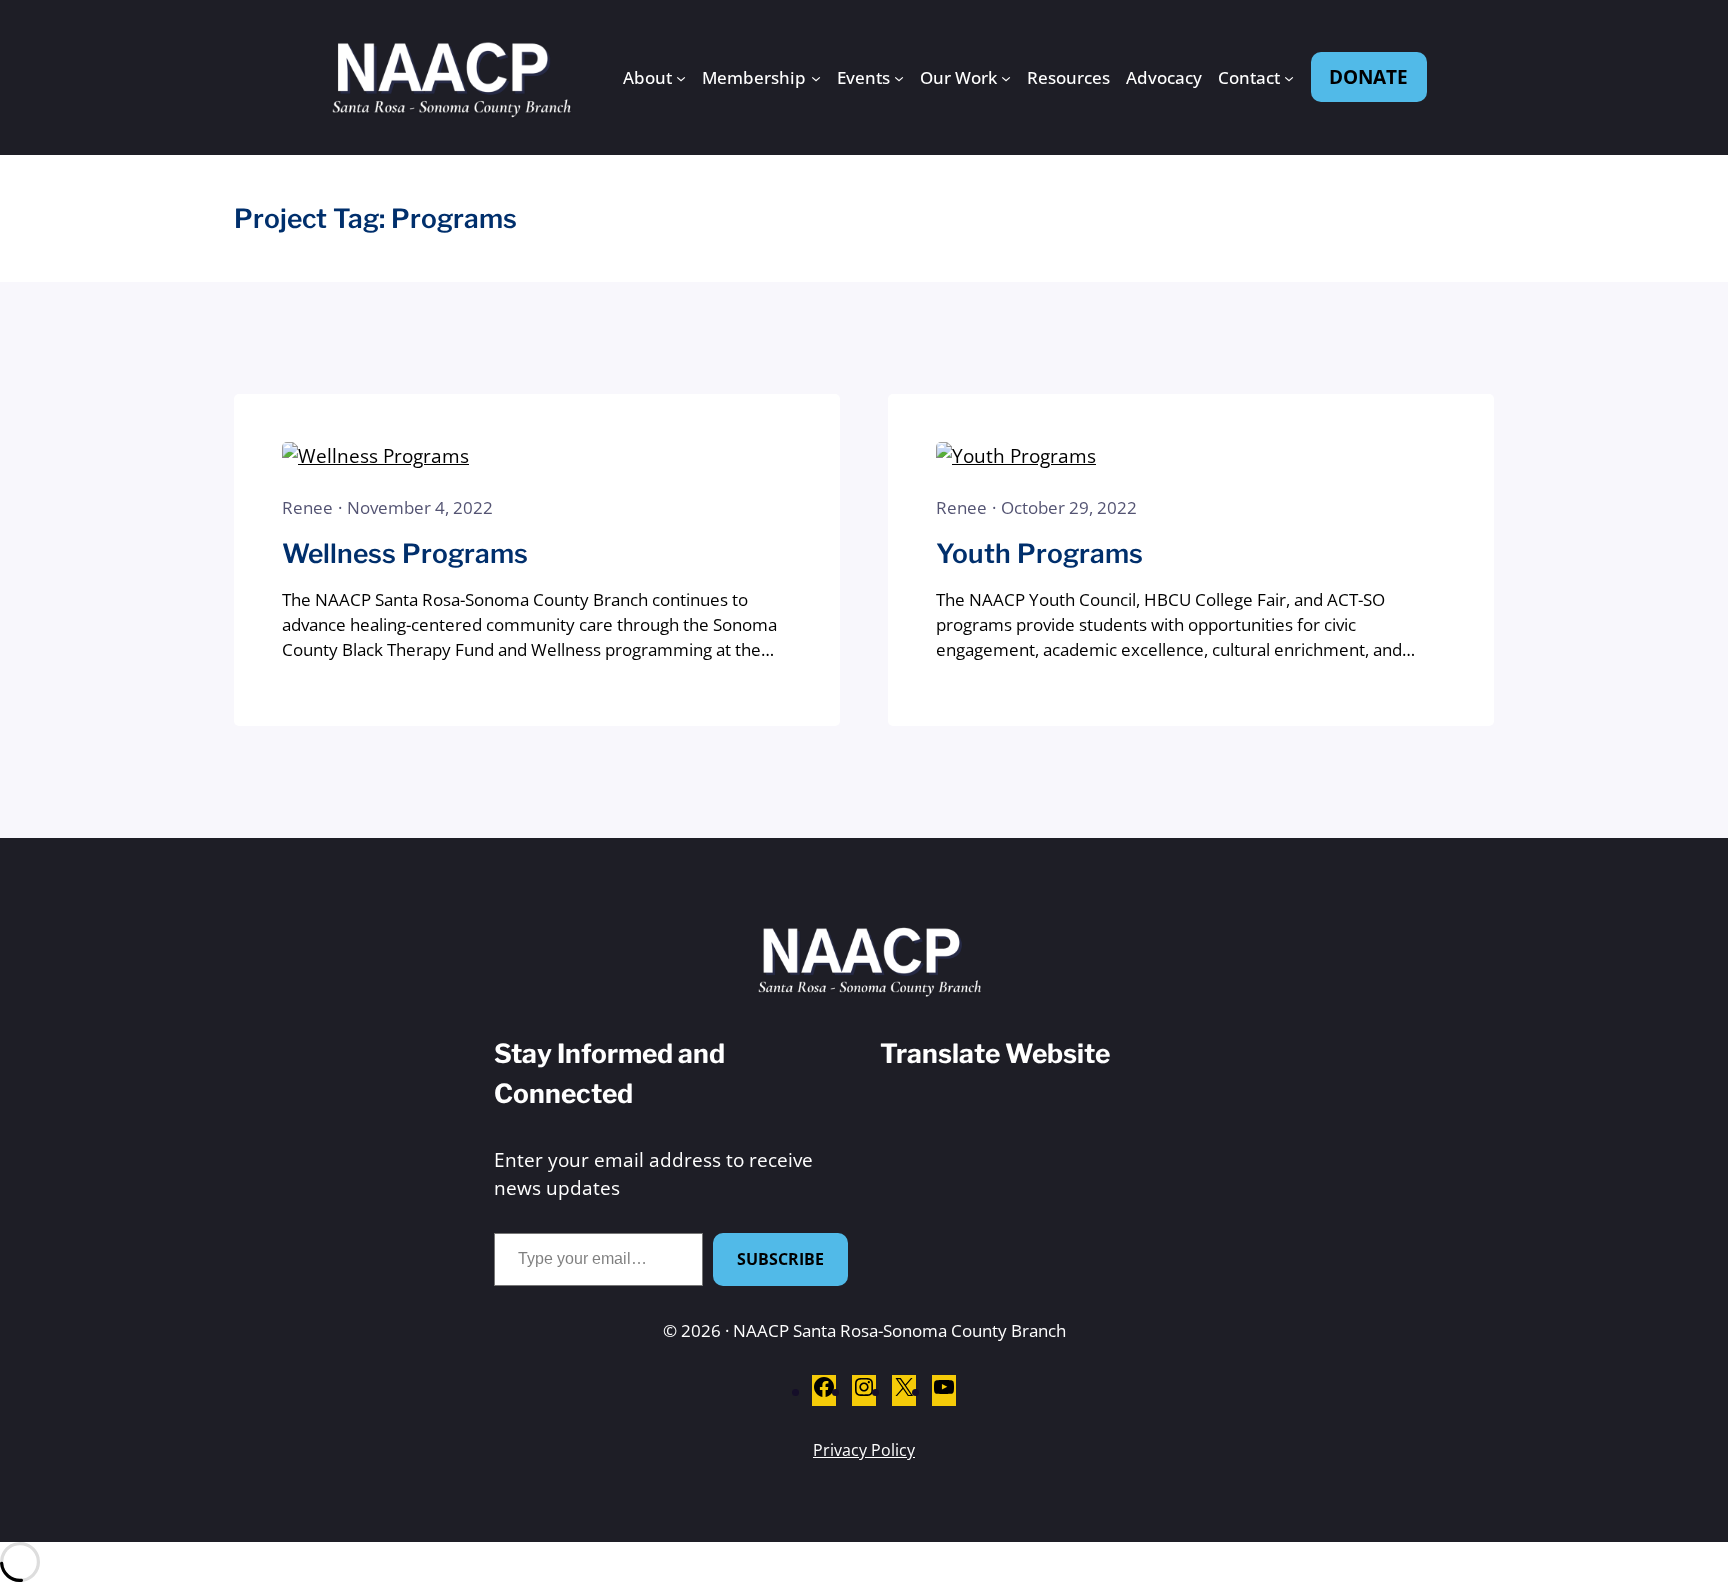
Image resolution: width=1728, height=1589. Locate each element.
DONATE (1368, 76)
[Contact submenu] (1289, 77)
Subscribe (780, 1259)
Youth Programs (1039, 553)
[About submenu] (681, 77)
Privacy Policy (864, 1450)
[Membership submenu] (816, 77)
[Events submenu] (899, 77)
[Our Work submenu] (1006, 77)
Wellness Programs (405, 553)
